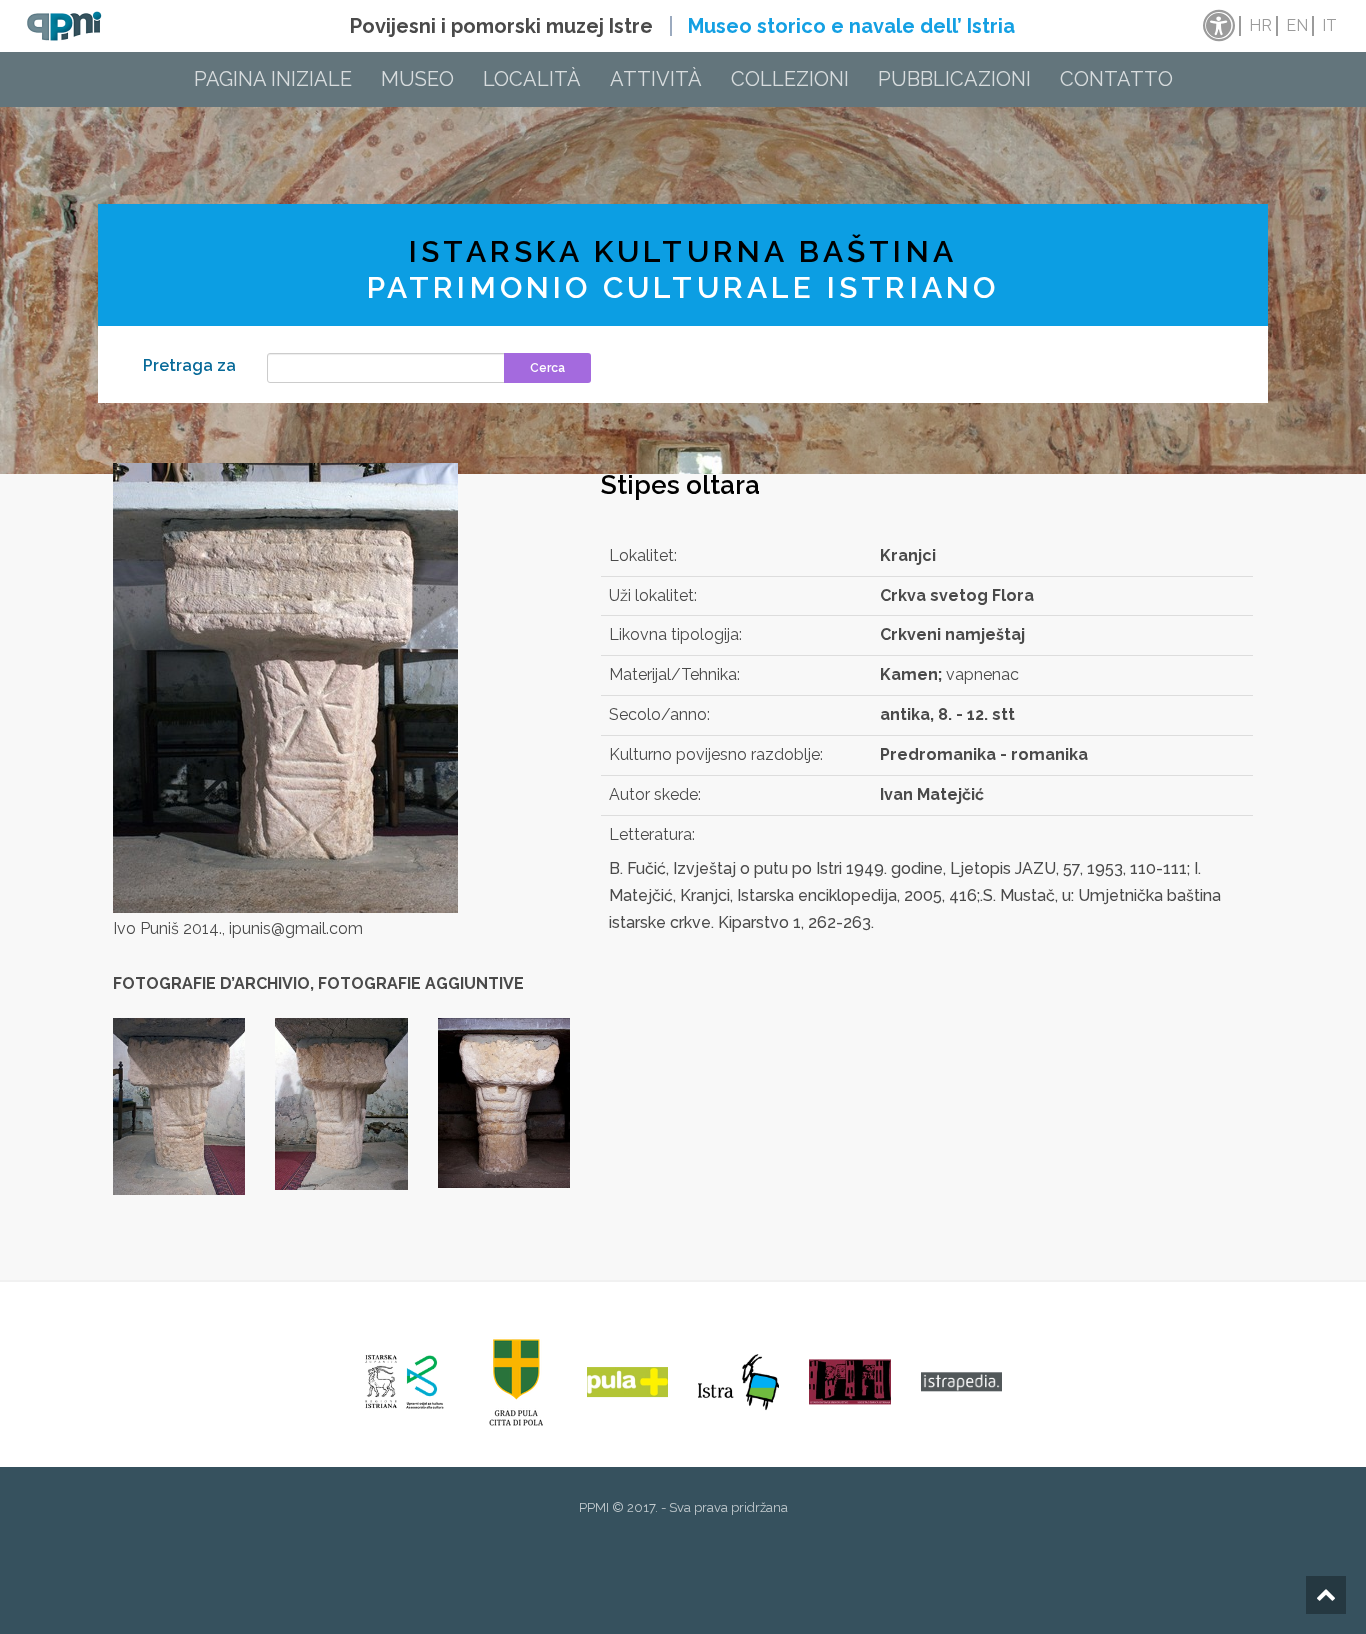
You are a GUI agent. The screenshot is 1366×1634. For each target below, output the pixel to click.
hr (1260, 25)
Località (532, 79)
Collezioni (790, 79)
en (1297, 25)
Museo (417, 79)
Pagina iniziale (273, 79)
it (1329, 25)
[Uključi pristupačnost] (1217, 26)
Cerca (547, 368)
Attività (656, 79)
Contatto (1116, 79)
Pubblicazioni (954, 79)
